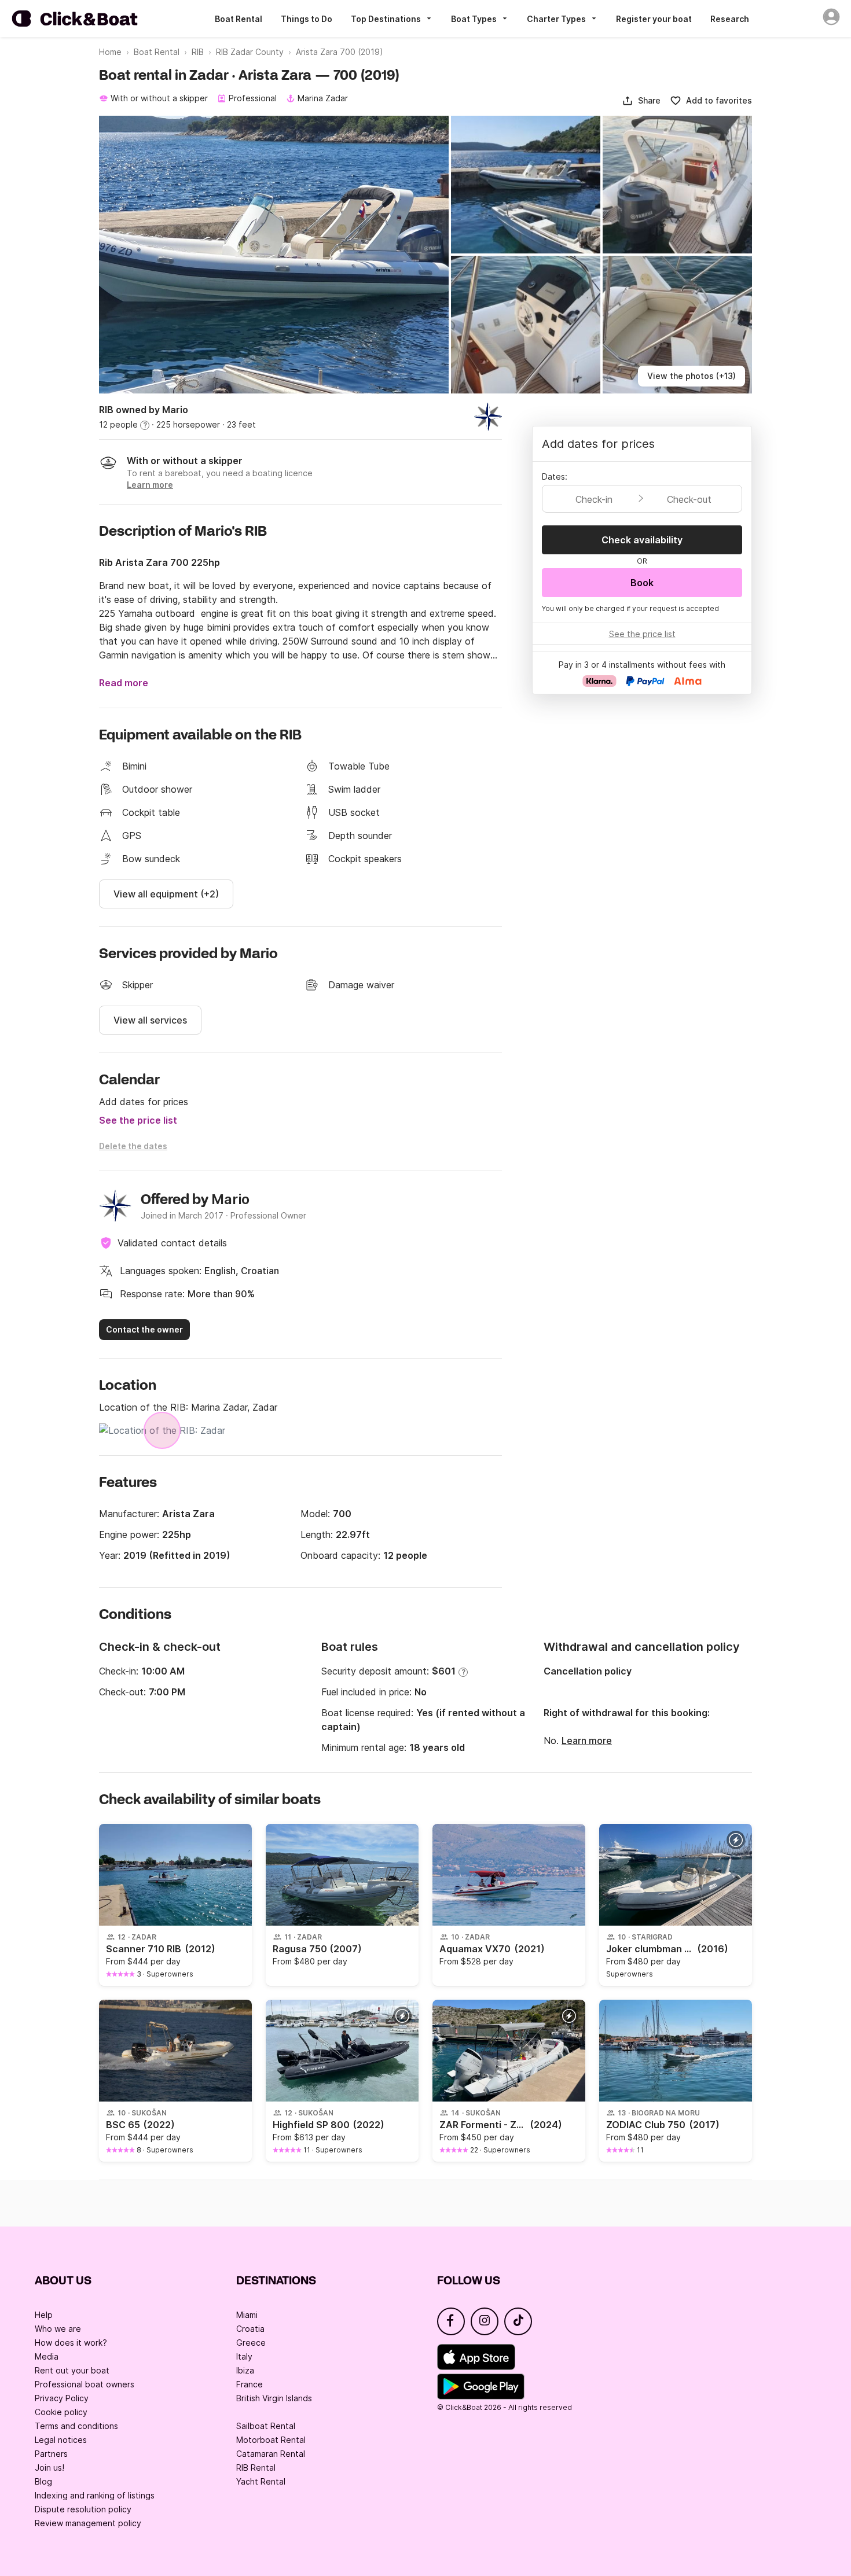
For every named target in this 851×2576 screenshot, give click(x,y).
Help (44, 2315)
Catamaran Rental (271, 2454)
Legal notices (61, 2440)
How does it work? (71, 2343)
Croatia (250, 2329)
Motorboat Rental (271, 2440)
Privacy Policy (62, 2398)
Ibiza (245, 2370)
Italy (244, 2356)
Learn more (587, 1740)
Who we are (58, 2329)
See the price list (138, 1120)
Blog (43, 2481)
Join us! (49, 2468)
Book (642, 583)
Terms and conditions (76, 2426)
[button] (641, 101)
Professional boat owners (85, 2384)
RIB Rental (256, 2468)
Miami (247, 2315)
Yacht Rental (261, 2481)
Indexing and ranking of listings (95, 2495)
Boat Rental (239, 19)
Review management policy (88, 2523)
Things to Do (307, 19)
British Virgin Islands (274, 2398)
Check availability (642, 540)
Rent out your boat (72, 2370)
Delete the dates (133, 1146)
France (250, 2384)
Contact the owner (144, 1329)
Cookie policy (61, 2412)
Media (47, 2356)
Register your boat (654, 19)
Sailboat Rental (266, 2426)
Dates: (555, 476)
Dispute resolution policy (83, 2509)
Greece (251, 2343)
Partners (51, 2454)
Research (730, 19)
